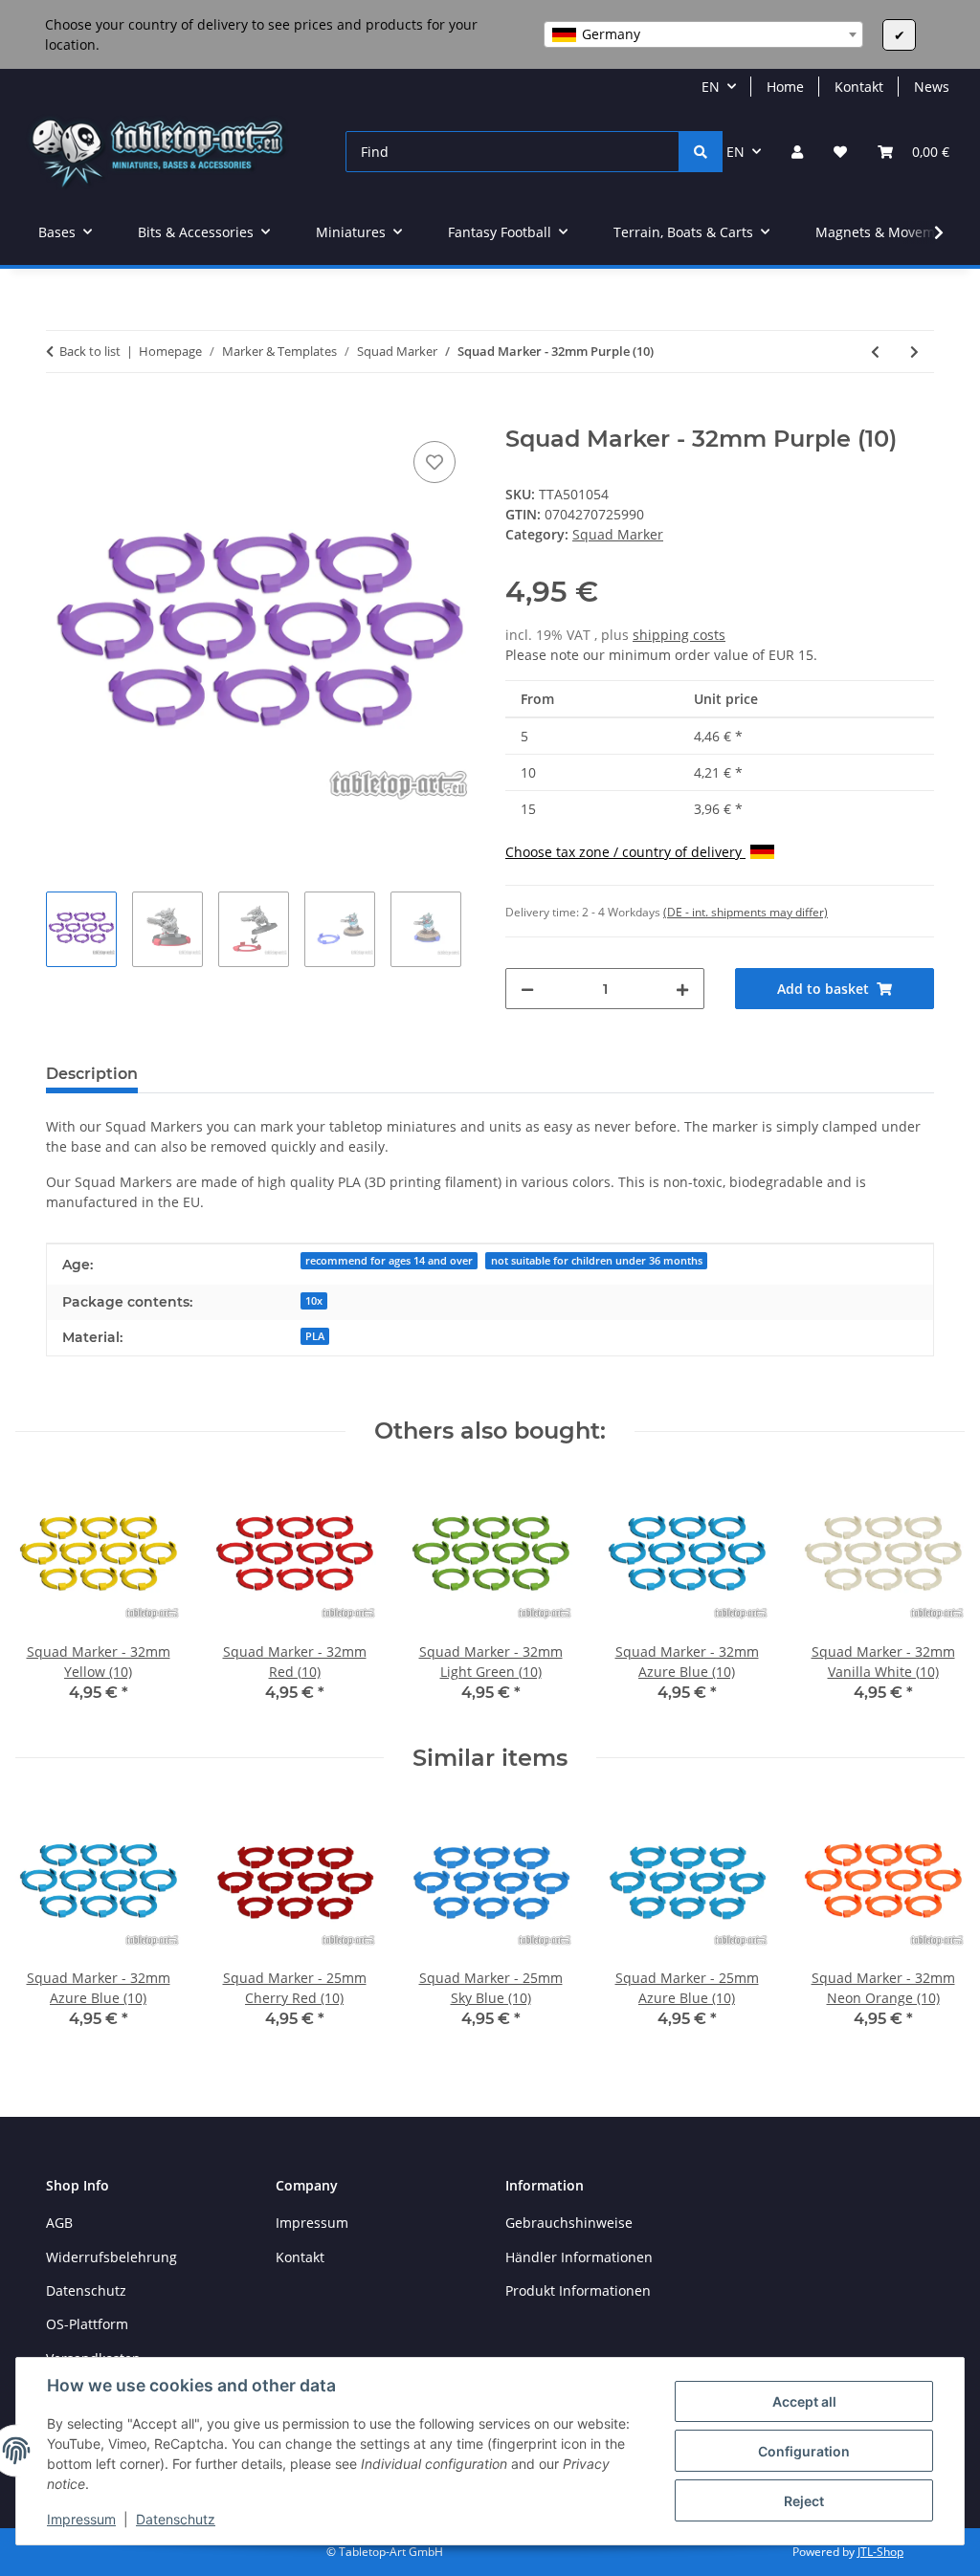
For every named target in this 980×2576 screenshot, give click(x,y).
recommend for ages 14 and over (389, 1261)
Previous (47, 1595)
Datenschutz (176, 2519)
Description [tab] (92, 1074)
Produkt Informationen (578, 2290)
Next (934, 1595)
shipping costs (679, 635)
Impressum (81, 2519)
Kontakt (859, 87)
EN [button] (711, 87)
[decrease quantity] (527, 989)
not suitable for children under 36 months (597, 1261)
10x (314, 1301)
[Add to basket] (61, 415)
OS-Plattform (87, 2324)
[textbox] (703, 34)
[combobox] (703, 34)
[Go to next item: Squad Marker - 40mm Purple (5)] (914, 352)
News (932, 87)
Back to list (90, 351)
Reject (804, 2501)
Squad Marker (618, 534)
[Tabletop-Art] (157, 152)
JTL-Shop (880, 2552)
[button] (797, 152)
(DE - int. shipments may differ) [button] (746, 912)
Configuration (804, 2451)
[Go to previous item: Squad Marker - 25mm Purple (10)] (875, 352)
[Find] (701, 152)
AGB (59, 2223)
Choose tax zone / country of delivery (625, 852)
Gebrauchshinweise (569, 2223)
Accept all (804, 2401)
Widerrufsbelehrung (111, 2257)
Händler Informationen (579, 2257)
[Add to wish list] (434, 462)
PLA (315, 1336)
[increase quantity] (682, 989)
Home (785, 87)
